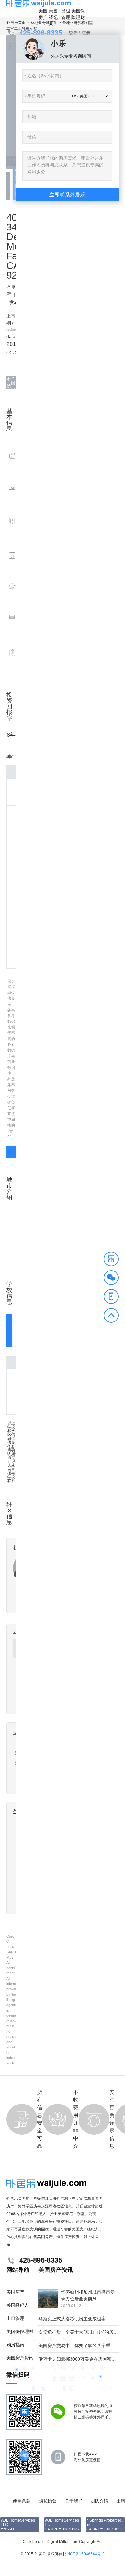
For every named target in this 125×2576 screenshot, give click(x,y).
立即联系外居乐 (67, 195)
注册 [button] (86, 33)
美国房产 (43, 14)
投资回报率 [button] (13, 383)
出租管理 (66, 14)
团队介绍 (99, 2501)
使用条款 (22, 2501)
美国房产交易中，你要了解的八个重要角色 (81, 2346)
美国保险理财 (78, 14)
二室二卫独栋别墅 (22, 29)
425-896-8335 (41, 33)
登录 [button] (73, 33)
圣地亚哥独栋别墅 (78, 23)
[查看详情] (11, 1152)
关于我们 (74, 2501)
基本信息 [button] (9, 383)
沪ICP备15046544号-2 (85, 2554)
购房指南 (15, 2345)
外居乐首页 (16, 23)
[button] (111, 1260)
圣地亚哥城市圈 (44, 23)
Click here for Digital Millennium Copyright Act (63, 2542)
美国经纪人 (53, 17)
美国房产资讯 (20, 2358)
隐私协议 (48, 2501)
